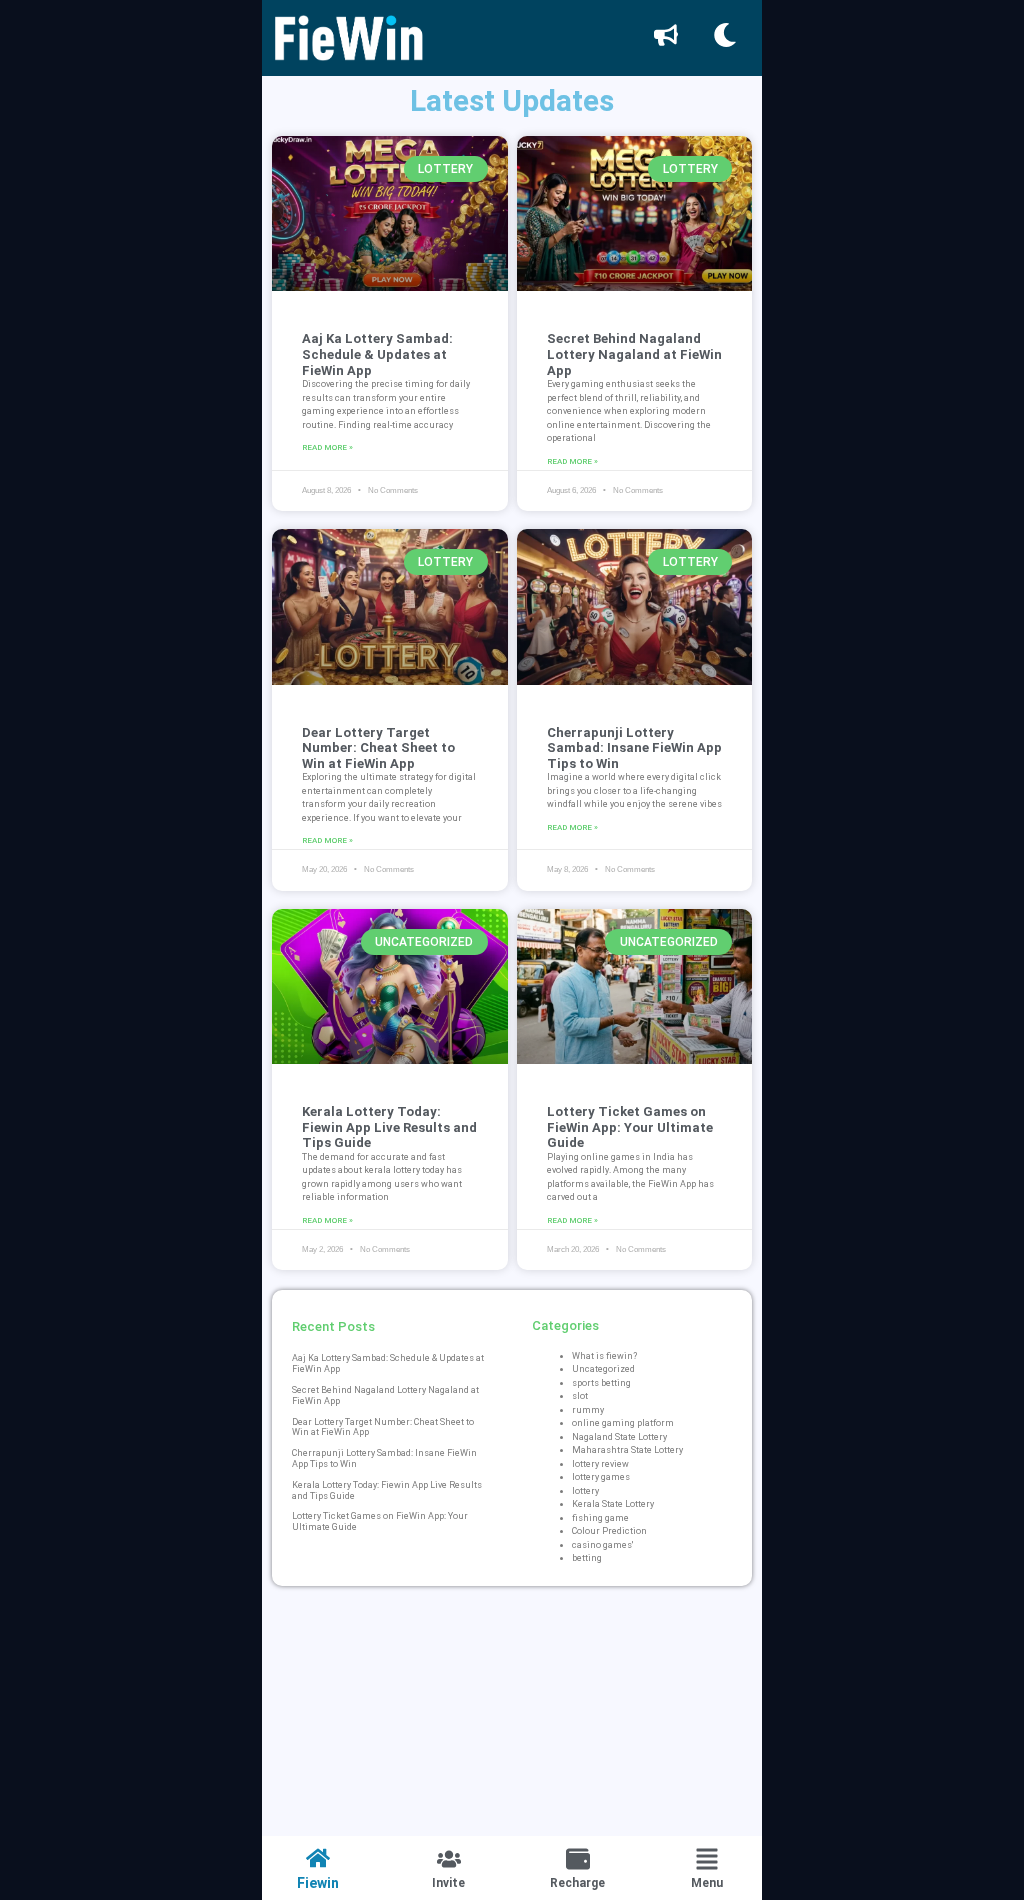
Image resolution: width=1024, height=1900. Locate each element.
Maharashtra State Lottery (627, 1450)
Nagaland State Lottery (619, 1437)
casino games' (602, 1545)
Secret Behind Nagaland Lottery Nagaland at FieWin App (634, 354)
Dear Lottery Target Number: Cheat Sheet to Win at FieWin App (378, 748)
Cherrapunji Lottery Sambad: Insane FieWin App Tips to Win (634, 748)
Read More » (327, 447)
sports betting (601, 1383)
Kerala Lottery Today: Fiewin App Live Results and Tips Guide (389, 1127)
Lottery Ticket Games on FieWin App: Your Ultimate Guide (630, 1127)
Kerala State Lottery (613, 1504)
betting (587, 1558)
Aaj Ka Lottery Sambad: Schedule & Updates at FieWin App (377, 354)
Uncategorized (603, 1369)
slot (580, 1396)
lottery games (601, 1477)
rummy (588, 1410)
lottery (585, 1491)
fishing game (600, 1518)
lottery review (600, 1464)
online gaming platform (623, 1423)
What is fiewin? (604, 1356)
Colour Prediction (609, 1531)
